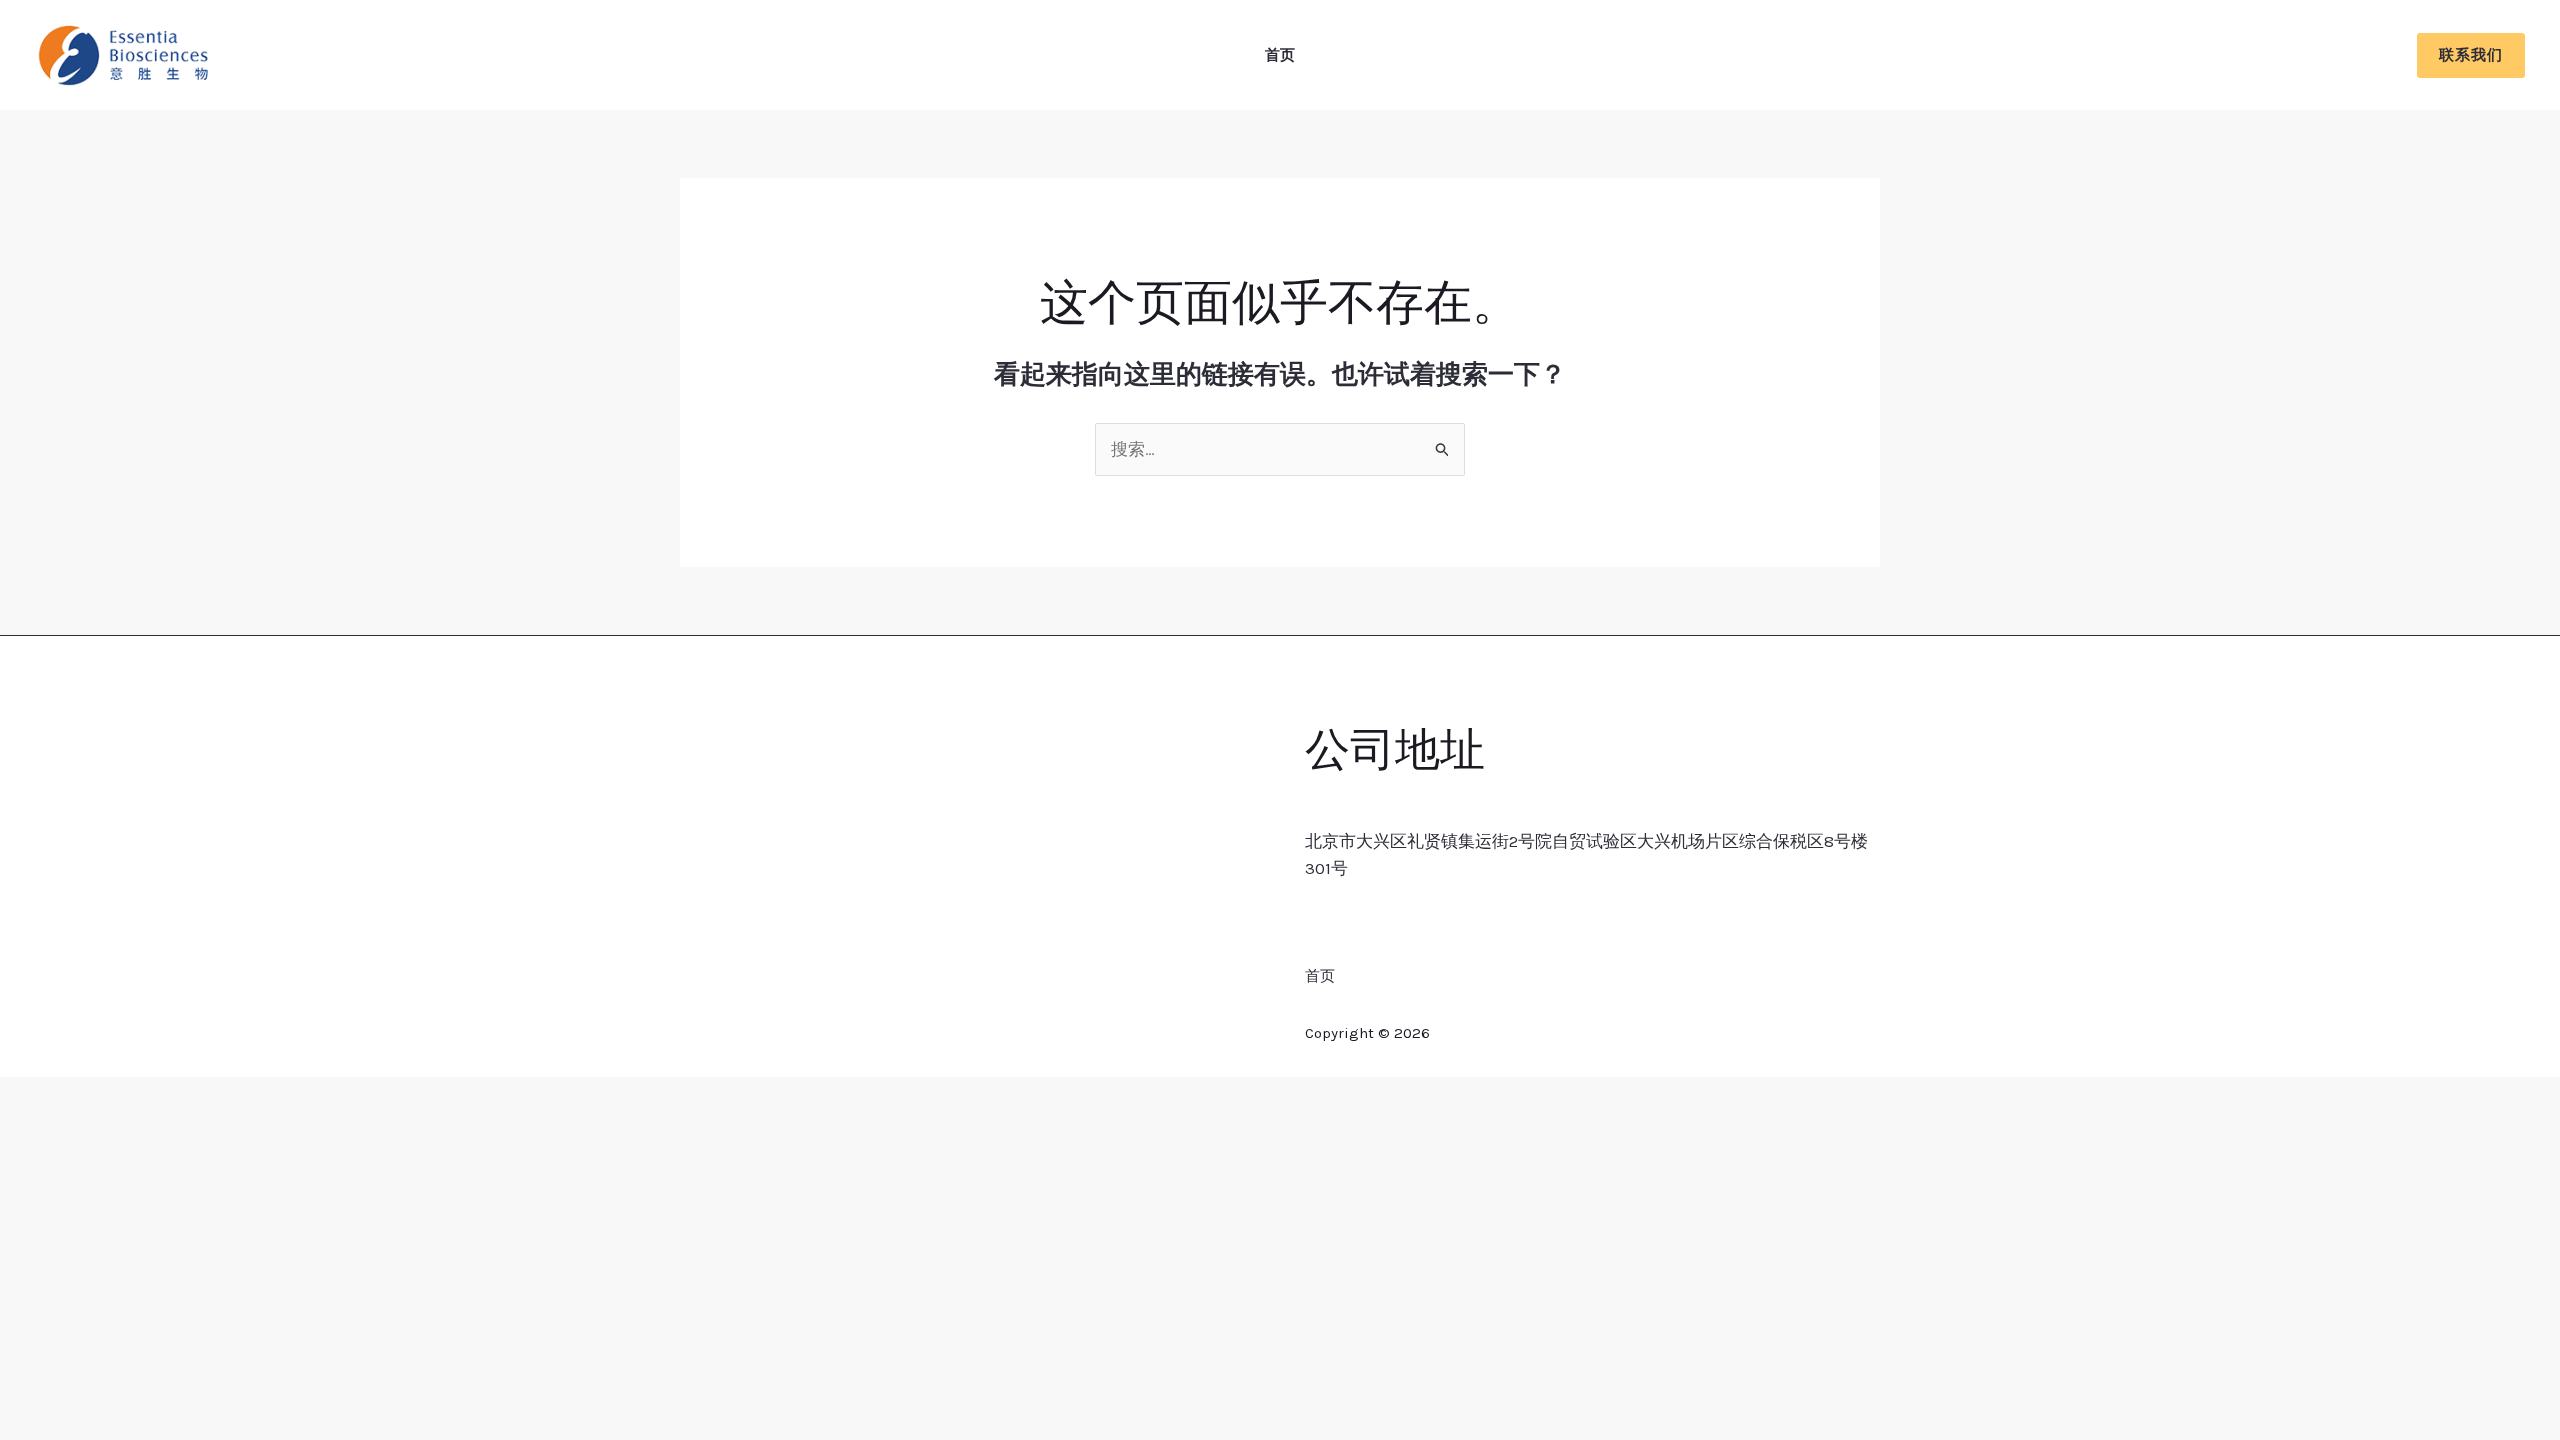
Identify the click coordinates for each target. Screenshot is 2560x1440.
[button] (2471, 55)
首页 (1280, 55)
